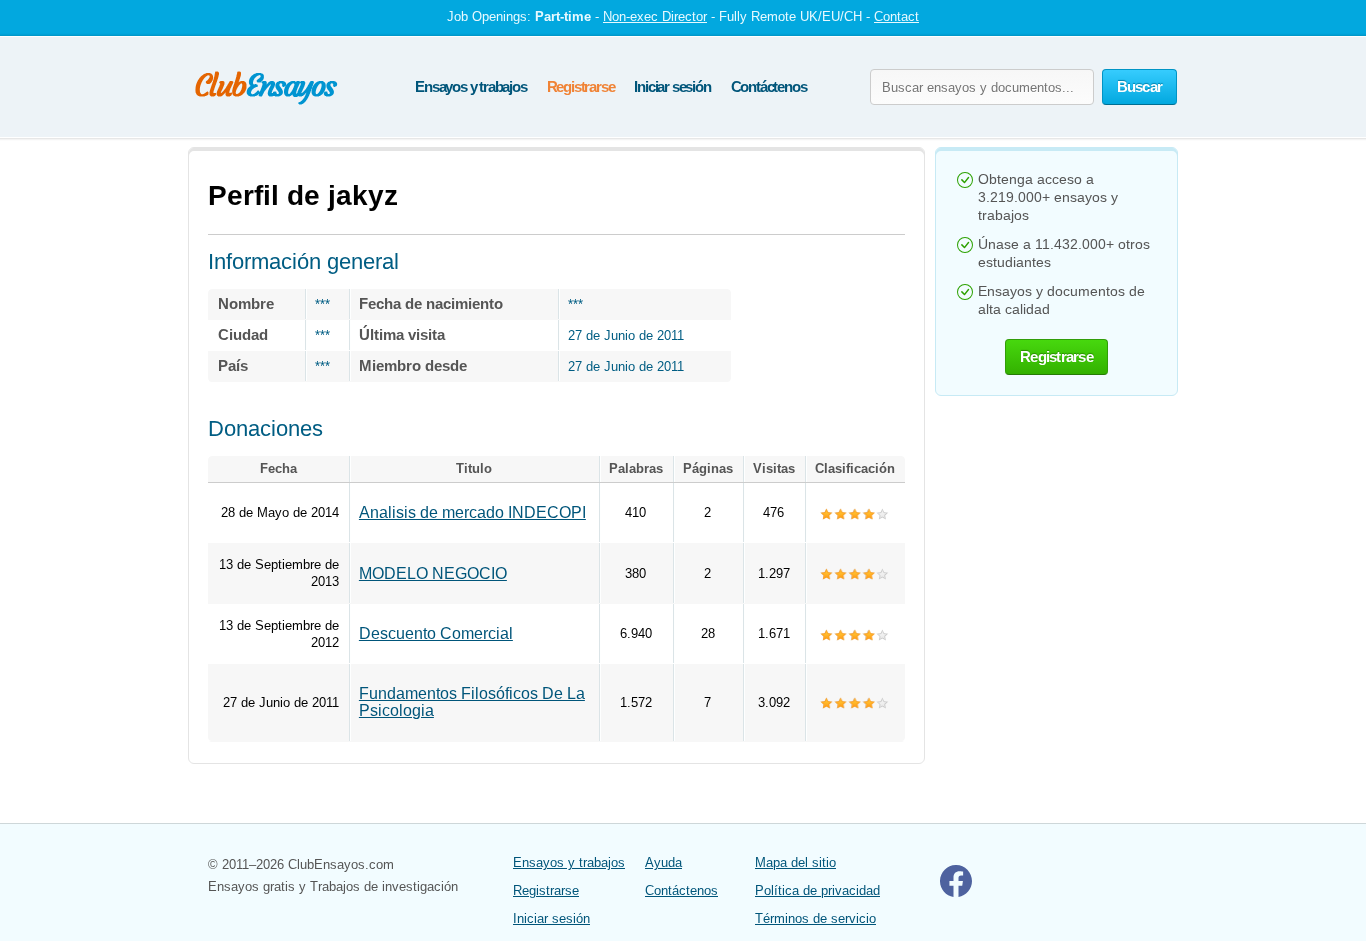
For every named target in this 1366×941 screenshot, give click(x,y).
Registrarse (581, 86)
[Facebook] (956, 892)
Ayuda (663, 862)
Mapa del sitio (795, 862)
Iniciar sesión (672, 86)
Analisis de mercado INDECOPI (472, 512)
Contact (896, 16)
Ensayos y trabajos (470, 86)
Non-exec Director (655, 16)
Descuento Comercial (436, 633)
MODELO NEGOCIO (433, 573)
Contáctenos (769, 86)
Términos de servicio (815, 918)
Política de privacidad (817, 890)
